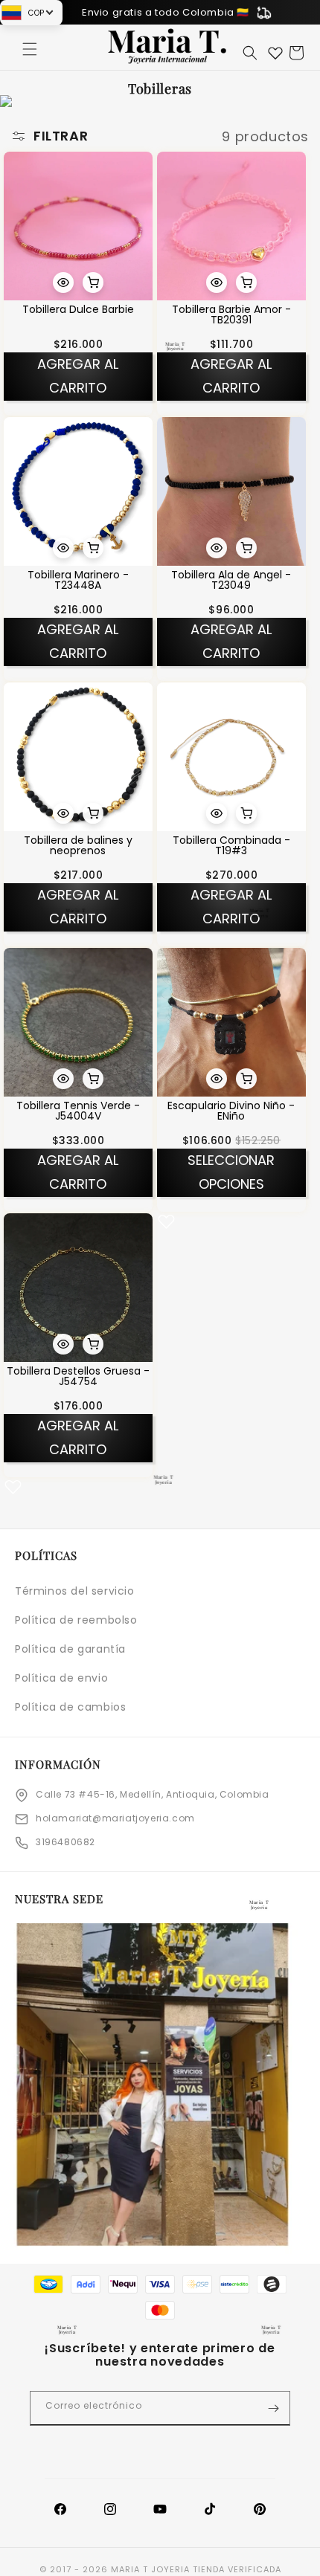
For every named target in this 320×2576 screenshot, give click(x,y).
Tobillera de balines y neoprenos (78, 845)
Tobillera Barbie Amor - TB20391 (231, 314)
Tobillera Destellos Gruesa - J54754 (78, 1376)
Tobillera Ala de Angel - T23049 (231, 580)
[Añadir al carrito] (93, 283)
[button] (30, 49)
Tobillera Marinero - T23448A (78, 580)
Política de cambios (70, 1707)
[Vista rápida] (63, 283)
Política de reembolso (76, 1620)
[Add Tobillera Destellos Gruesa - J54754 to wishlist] (13, 1486)
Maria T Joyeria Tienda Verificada (196, 2569)
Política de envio (61, 1678)
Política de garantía (70, 1649)
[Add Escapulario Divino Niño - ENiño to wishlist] (166, 1221)
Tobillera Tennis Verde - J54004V (78, 1111)
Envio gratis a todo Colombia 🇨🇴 (166, 12)
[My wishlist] (275, 53)
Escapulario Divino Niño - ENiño (231, 1111)
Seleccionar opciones (231, 1172)
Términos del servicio (75, 1591)
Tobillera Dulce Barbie (78, 309)
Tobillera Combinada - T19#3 (231, 845)
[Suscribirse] (273, 2408)
